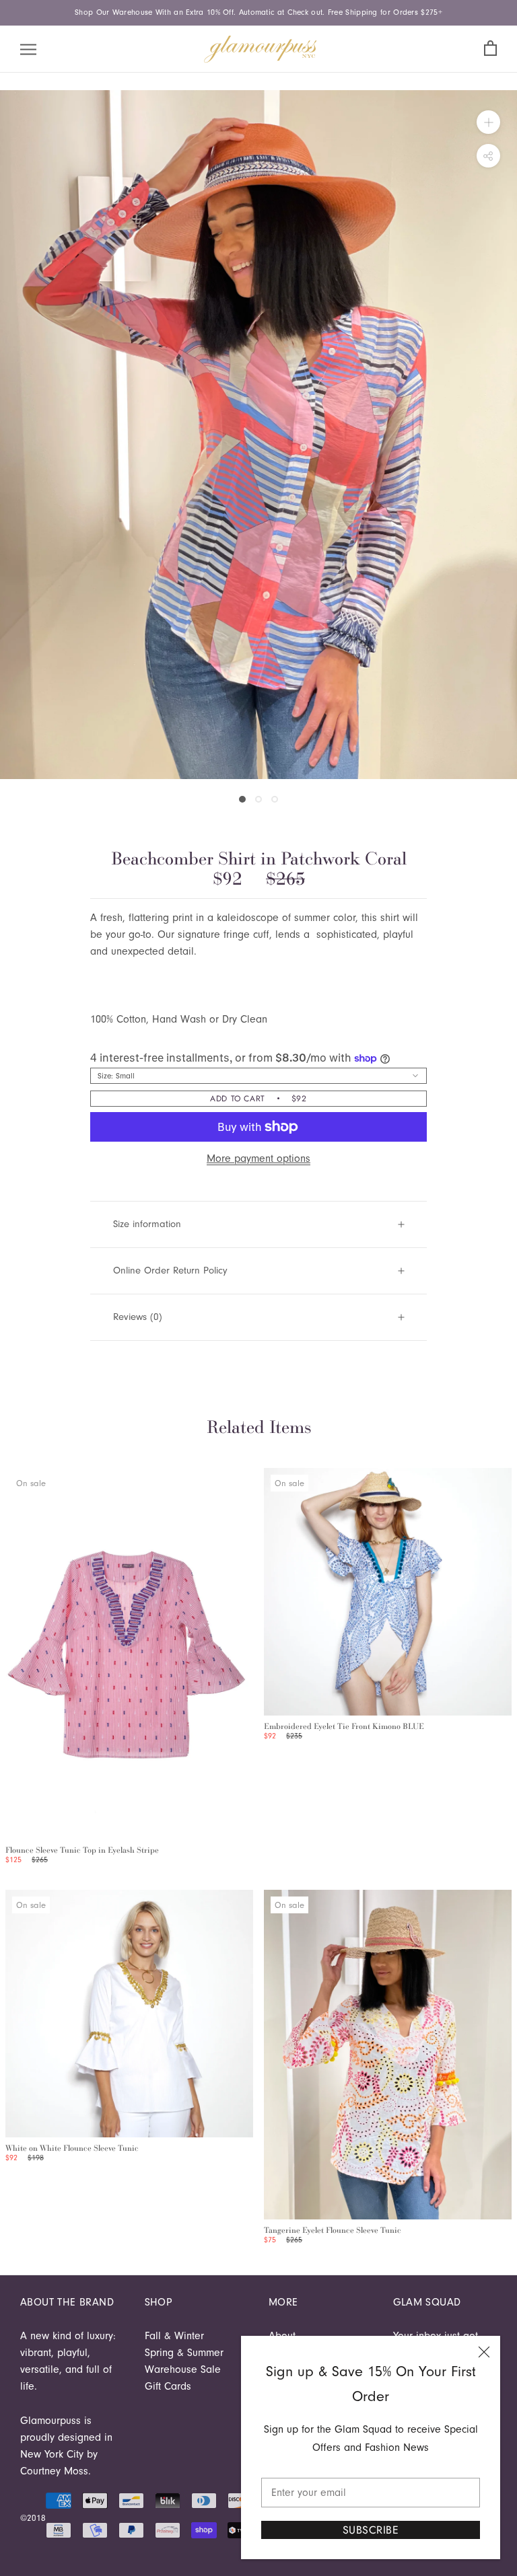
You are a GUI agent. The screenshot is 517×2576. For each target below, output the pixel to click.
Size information (147, 1224)
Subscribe (371, 2530)
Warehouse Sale (183, 2369)
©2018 (33, 2518)
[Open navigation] (28, 49)
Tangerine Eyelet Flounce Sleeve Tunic (333, 2230)
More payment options (258, 1158)
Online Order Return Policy (170, 1271)
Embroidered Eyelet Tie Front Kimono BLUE (344, 1726)
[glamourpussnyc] (261, 49)
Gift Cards (168, 2386)
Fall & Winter (174, 2336)
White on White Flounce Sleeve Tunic (72, 2148)
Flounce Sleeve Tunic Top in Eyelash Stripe (82, 1850)
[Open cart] (490, 49)
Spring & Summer (184, 2353)
